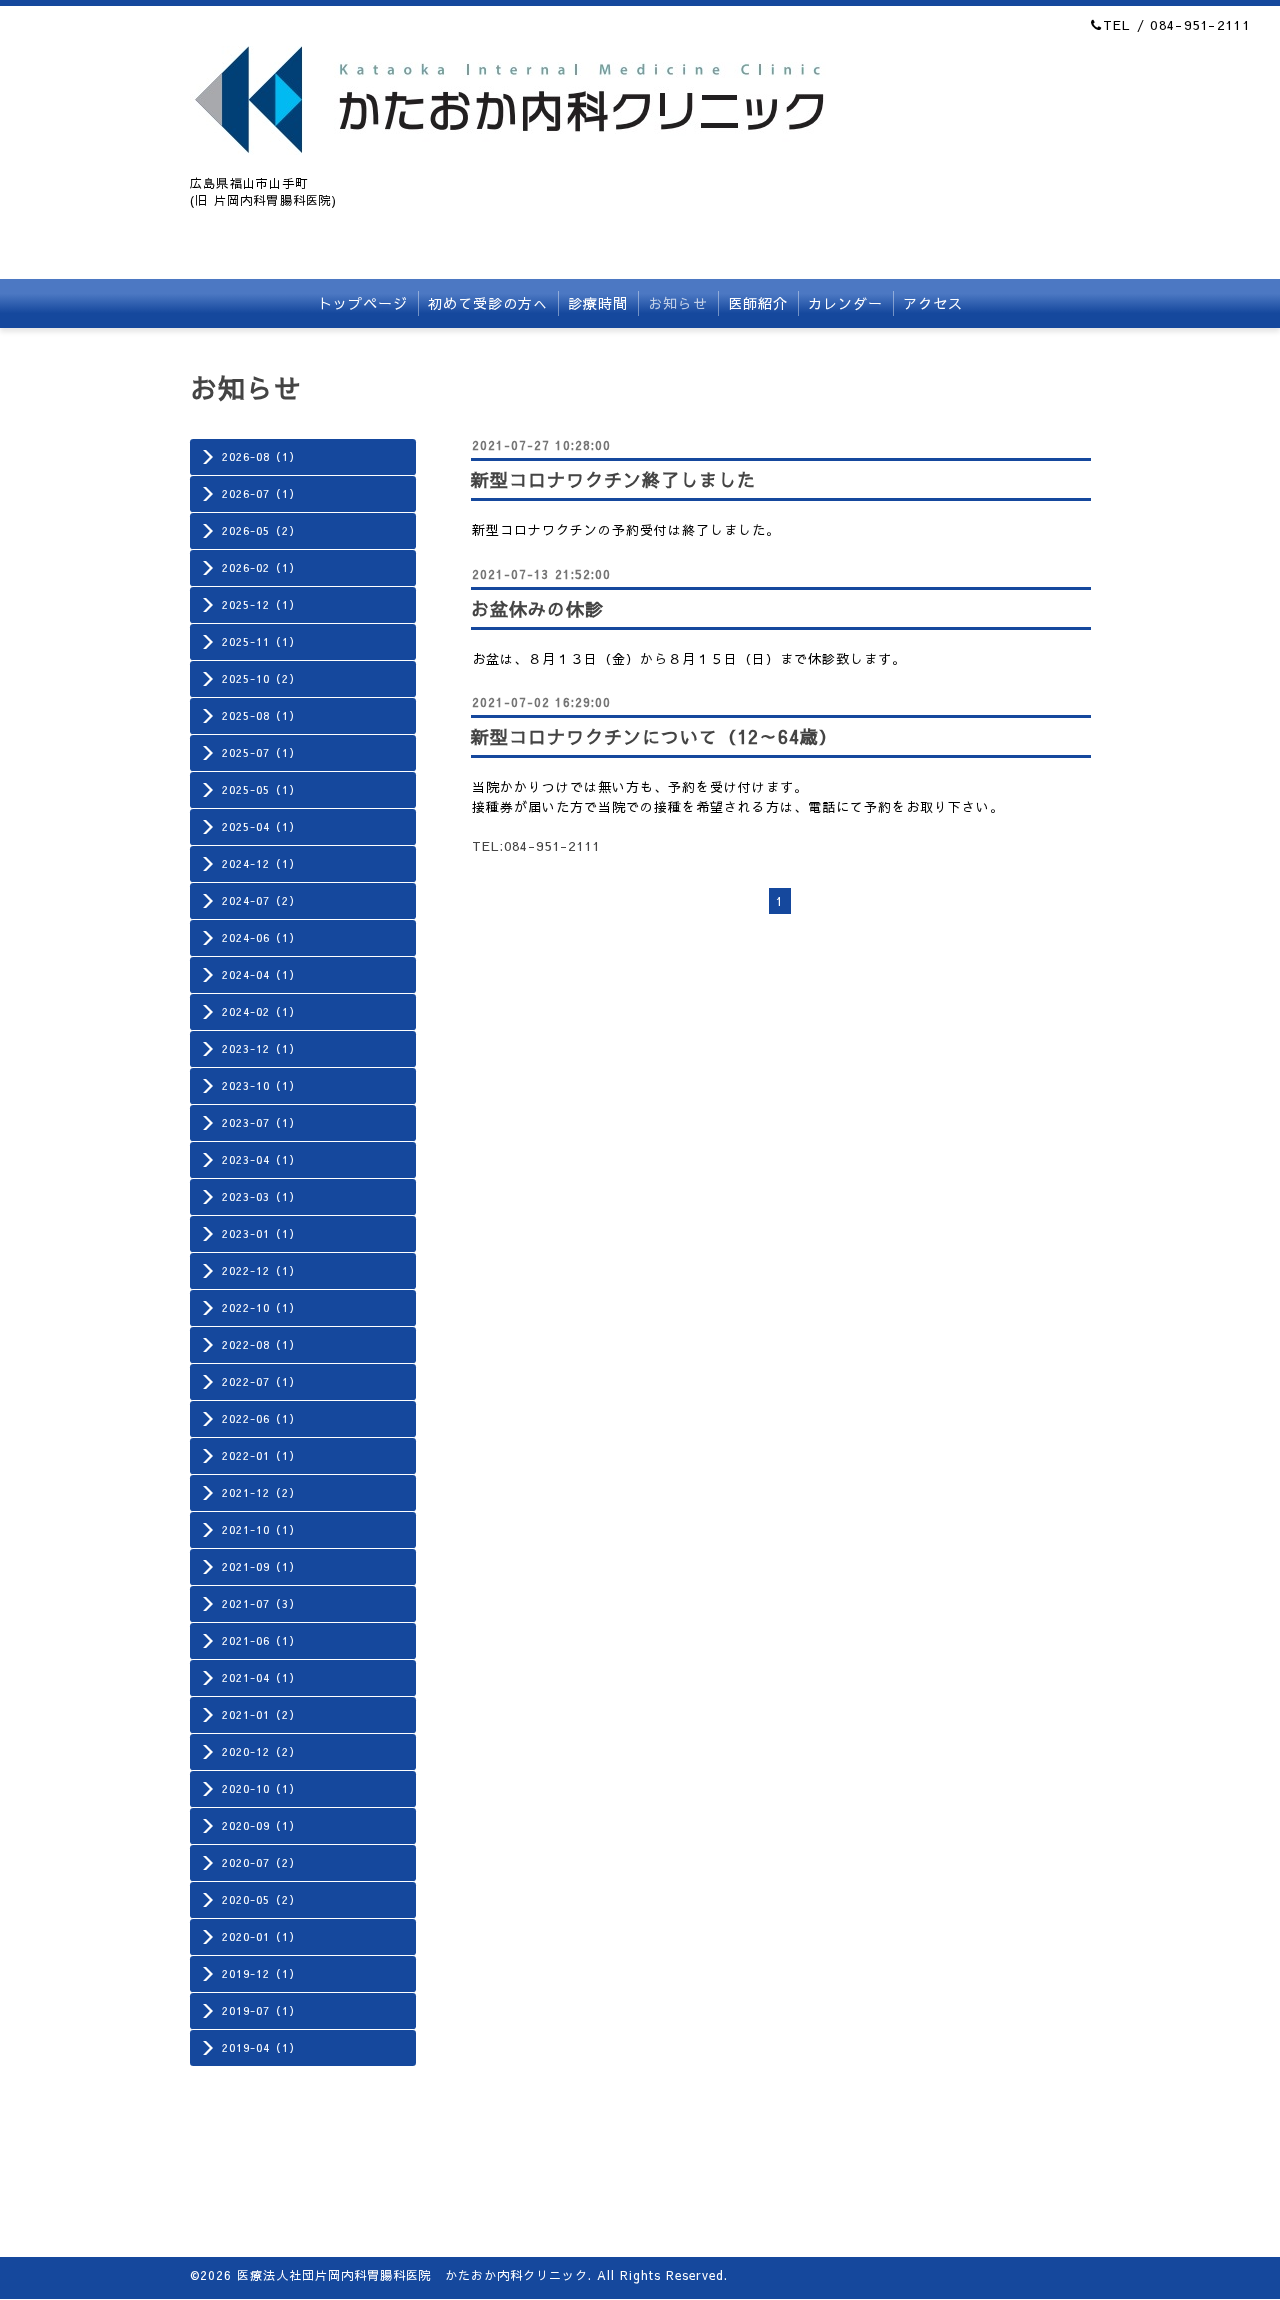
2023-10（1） (261, 1085)
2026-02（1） (261, 567)
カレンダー (845, 303)
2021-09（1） (261, 1566)
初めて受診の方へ (488, 303)
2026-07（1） (261, 493)
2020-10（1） (261, 1788)
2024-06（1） (261, 937)
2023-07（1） (261, 1122)
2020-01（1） (261, 1936)
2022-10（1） (261, 1307)
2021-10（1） (261, 1529)
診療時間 (598, 303)
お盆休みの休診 (537, 608)
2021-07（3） (261, 1603)
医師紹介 (758, 303)
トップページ (363, 303)
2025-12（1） (261, 604)
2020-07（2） (261, 1862)
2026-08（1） (261, 456)
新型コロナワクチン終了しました (613, 479)
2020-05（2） (261, 1899)
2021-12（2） (261, 1492)
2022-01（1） (261, 1455)
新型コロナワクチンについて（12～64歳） (654, 736)
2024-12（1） (261, 863)
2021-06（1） (261, 1640)
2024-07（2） (261, 900)
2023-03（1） (261, 1196)
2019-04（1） (261, 2047)
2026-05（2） (261, 530)
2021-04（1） (261, 1677)
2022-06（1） (261, 1418)
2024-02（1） (261, 1011)
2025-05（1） (261, 789)
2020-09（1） (261, 1825)
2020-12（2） (261, 1751)
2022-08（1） (261, 1344)
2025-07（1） (261, 752)
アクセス (933, 303)
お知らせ (678, 303)
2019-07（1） (261, 2010)
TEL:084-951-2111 (536, 846)
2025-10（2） (261, 678)
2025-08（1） (261, 715)
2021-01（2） (261, 1714)
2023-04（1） (261, 1159)
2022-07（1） (261, 1381)
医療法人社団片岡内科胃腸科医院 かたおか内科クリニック (412, 2275)
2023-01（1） (261, 1233)
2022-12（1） (261, 1270)
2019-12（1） (261, 1973)
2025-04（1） (261, 826)
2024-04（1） (261, 974)
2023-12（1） (261, 1048)
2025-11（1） (261, 641)
